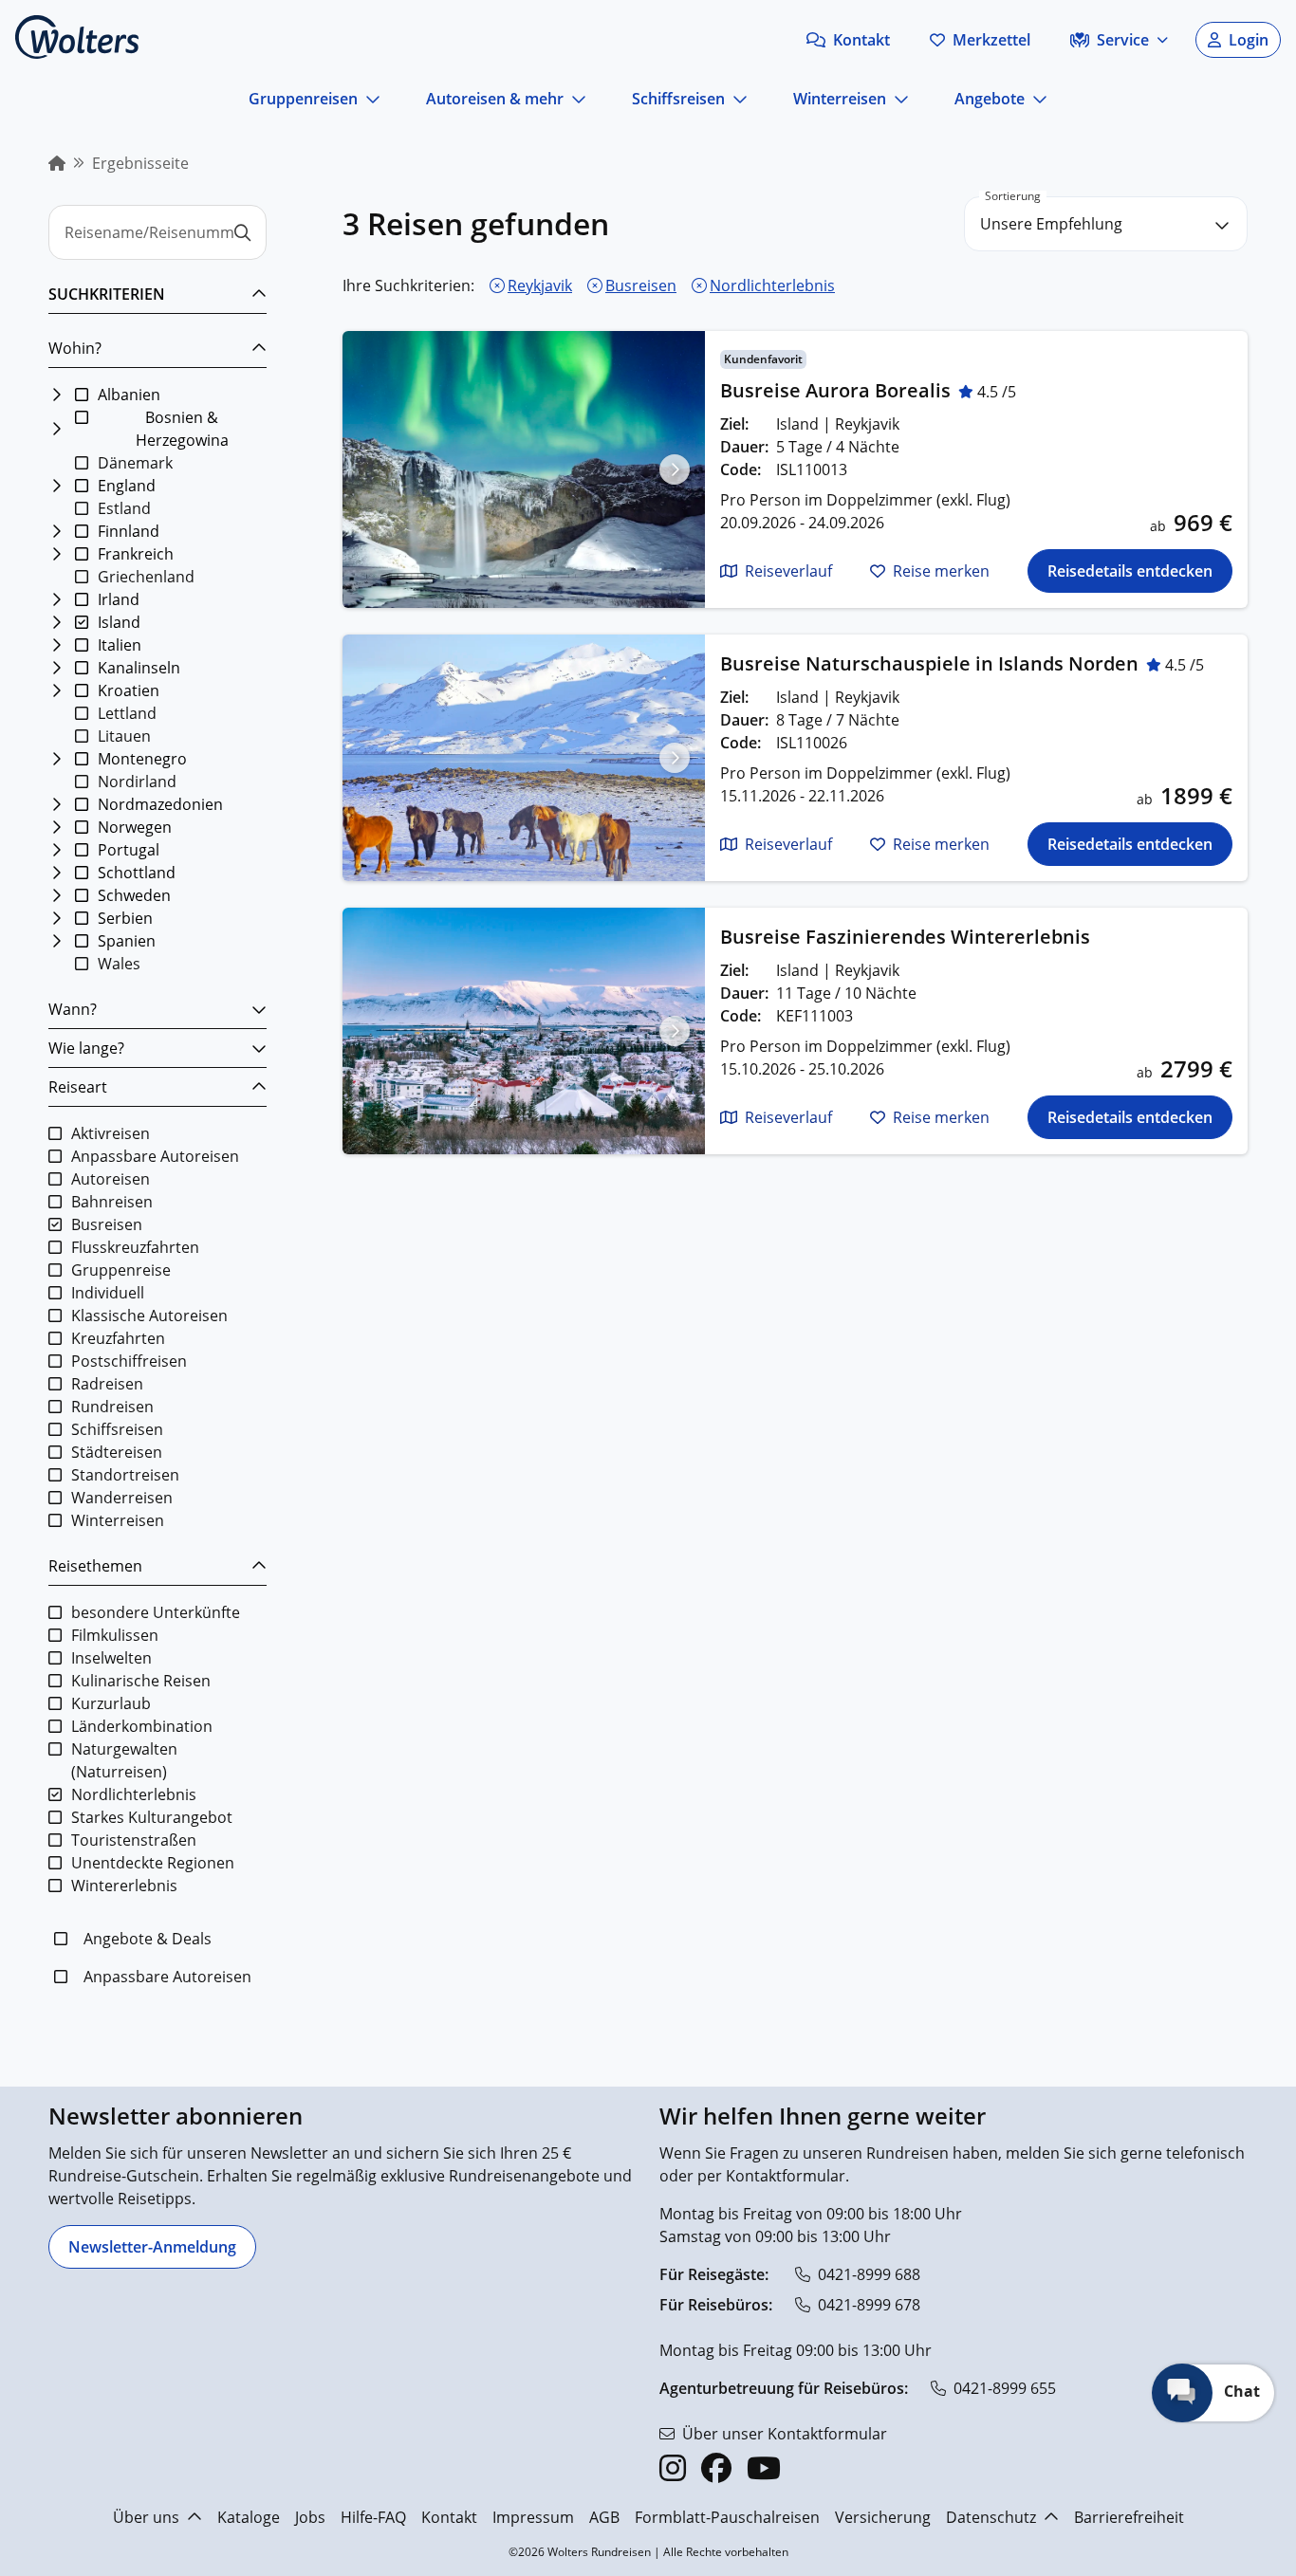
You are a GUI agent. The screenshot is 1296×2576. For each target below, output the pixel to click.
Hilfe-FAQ (373, 2517)
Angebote (990, 99)
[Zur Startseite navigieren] (77, 37)
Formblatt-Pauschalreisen (727, 2517)
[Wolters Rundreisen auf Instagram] (673, 2468)
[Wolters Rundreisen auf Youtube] (764, 2468)
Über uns (146, 2517)
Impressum (533, 2517)
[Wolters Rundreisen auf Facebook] (716, 2468)
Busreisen (641, 285)
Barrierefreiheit (1129, 2517)
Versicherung (883, 2517)
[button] (848, 40)
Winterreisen (840, 99)
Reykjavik (540, 285)
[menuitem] (57, 163)
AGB (604, 2517)
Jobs (310, 2517)
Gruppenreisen (303, 99)
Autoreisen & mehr (495, 99)
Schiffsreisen (678, 99)
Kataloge (249, 2517)
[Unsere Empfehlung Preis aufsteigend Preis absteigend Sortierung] (1106, 224)
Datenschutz (991, 2517)
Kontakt (449, 2517)
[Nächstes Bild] (675, 469)
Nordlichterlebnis (772, 285)
